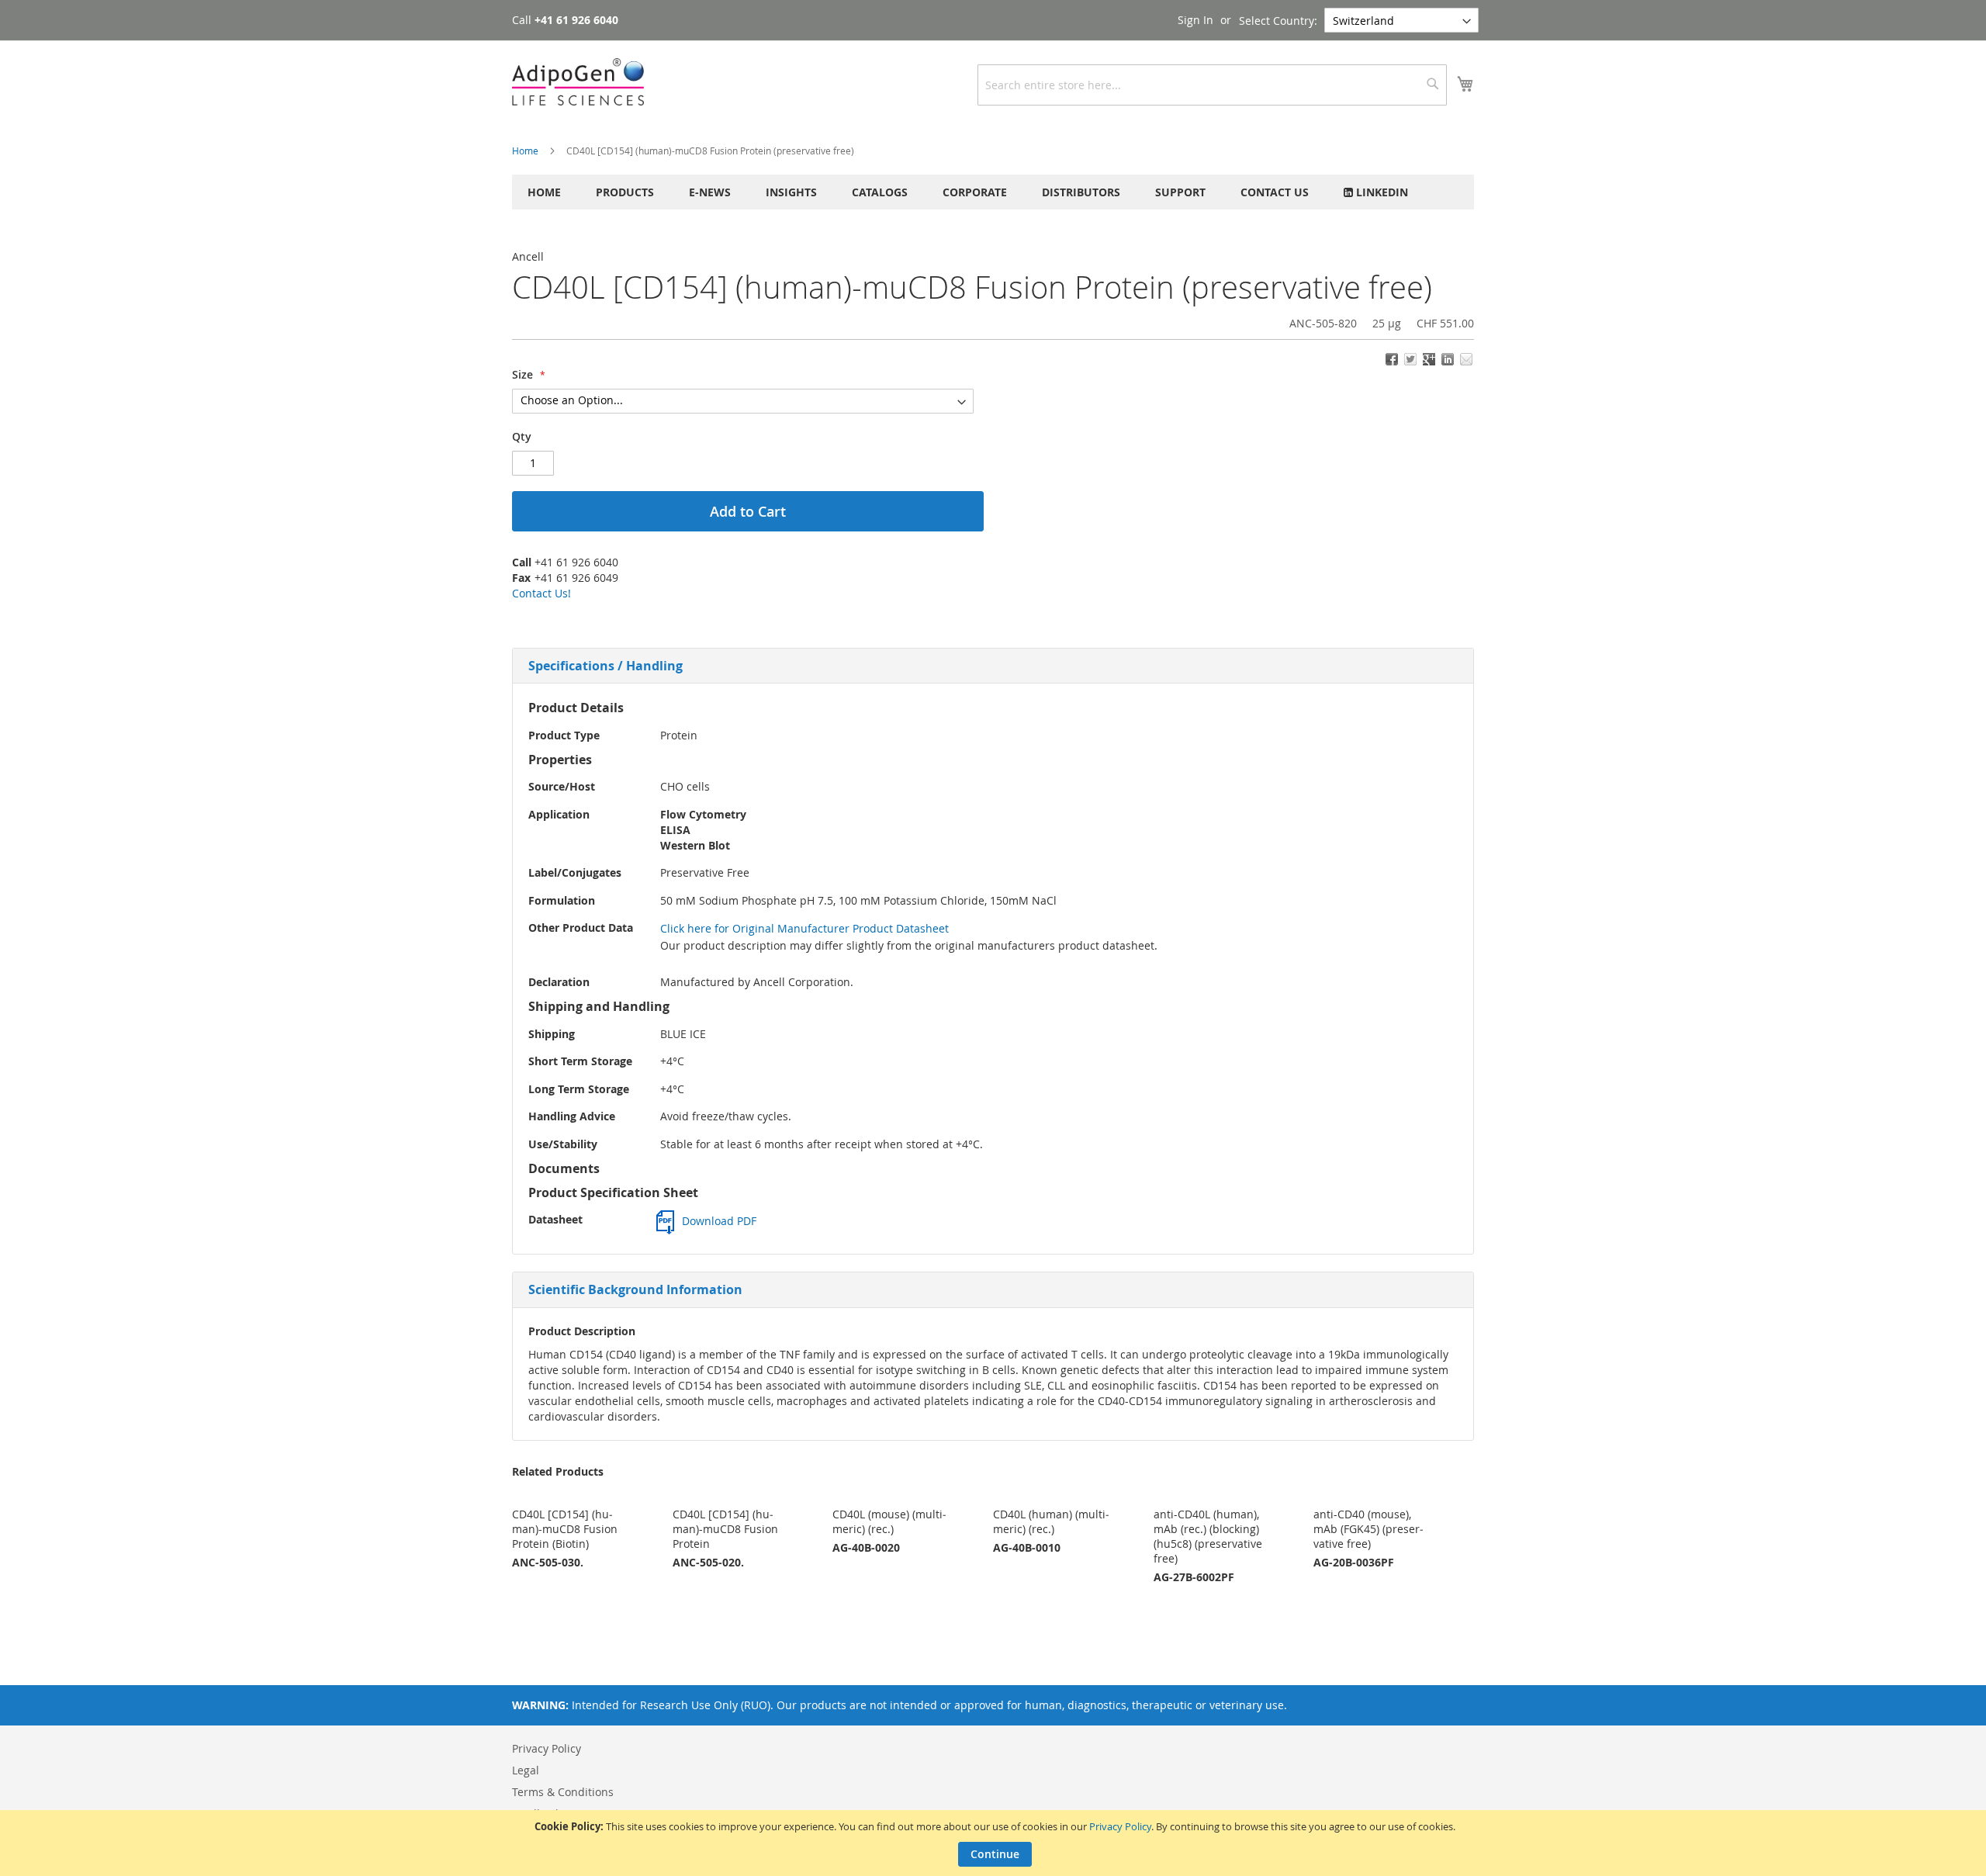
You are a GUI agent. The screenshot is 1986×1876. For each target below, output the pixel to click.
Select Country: (1278, 21)
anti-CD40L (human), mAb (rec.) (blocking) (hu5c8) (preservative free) (1208, 1536)
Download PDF (719, 1221)
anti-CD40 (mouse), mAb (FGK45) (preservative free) (1368, 1529)
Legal (526, 1770)
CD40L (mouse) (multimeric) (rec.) (889, 1521)
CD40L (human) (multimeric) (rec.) (1051, 1521)
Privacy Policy (1120, 1826)
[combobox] (1212, 85)
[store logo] (578, 82)
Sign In (1195, 20)
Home (525, 151)
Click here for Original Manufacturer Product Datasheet (804, 928)
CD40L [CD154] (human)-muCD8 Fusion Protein (725, 1529)
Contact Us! (541, 593)
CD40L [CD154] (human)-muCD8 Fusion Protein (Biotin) (565, 1529)
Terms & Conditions (563, 1792)
